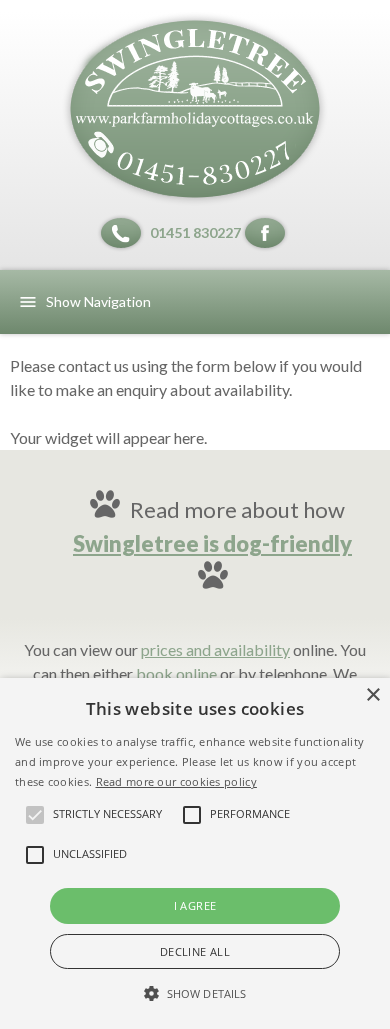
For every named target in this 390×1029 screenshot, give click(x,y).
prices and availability (215, 649)
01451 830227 (195, 232)
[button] (195, 994)
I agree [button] (195, 905)
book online (176, 673)
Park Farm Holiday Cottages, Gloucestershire (195, 109)
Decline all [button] (195, 951)
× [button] (372, 695)
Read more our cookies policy (176, 781)
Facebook (267, 233)
